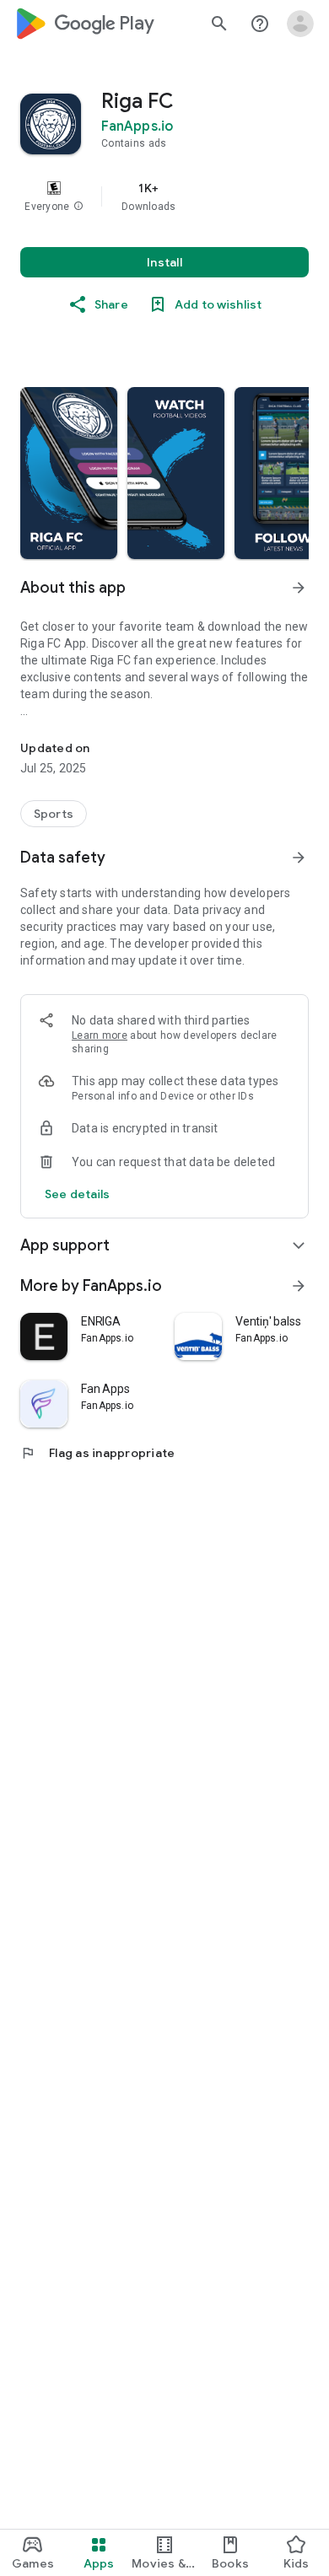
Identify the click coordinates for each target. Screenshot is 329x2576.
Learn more (100, 1035)
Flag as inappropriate (97, 1453)
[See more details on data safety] (78, 1194)
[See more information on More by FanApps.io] (299, 1286)
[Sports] (54, 814)
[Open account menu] (300, 24)
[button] (78, 207)
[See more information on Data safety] (299, 858)
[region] (164, 196)
